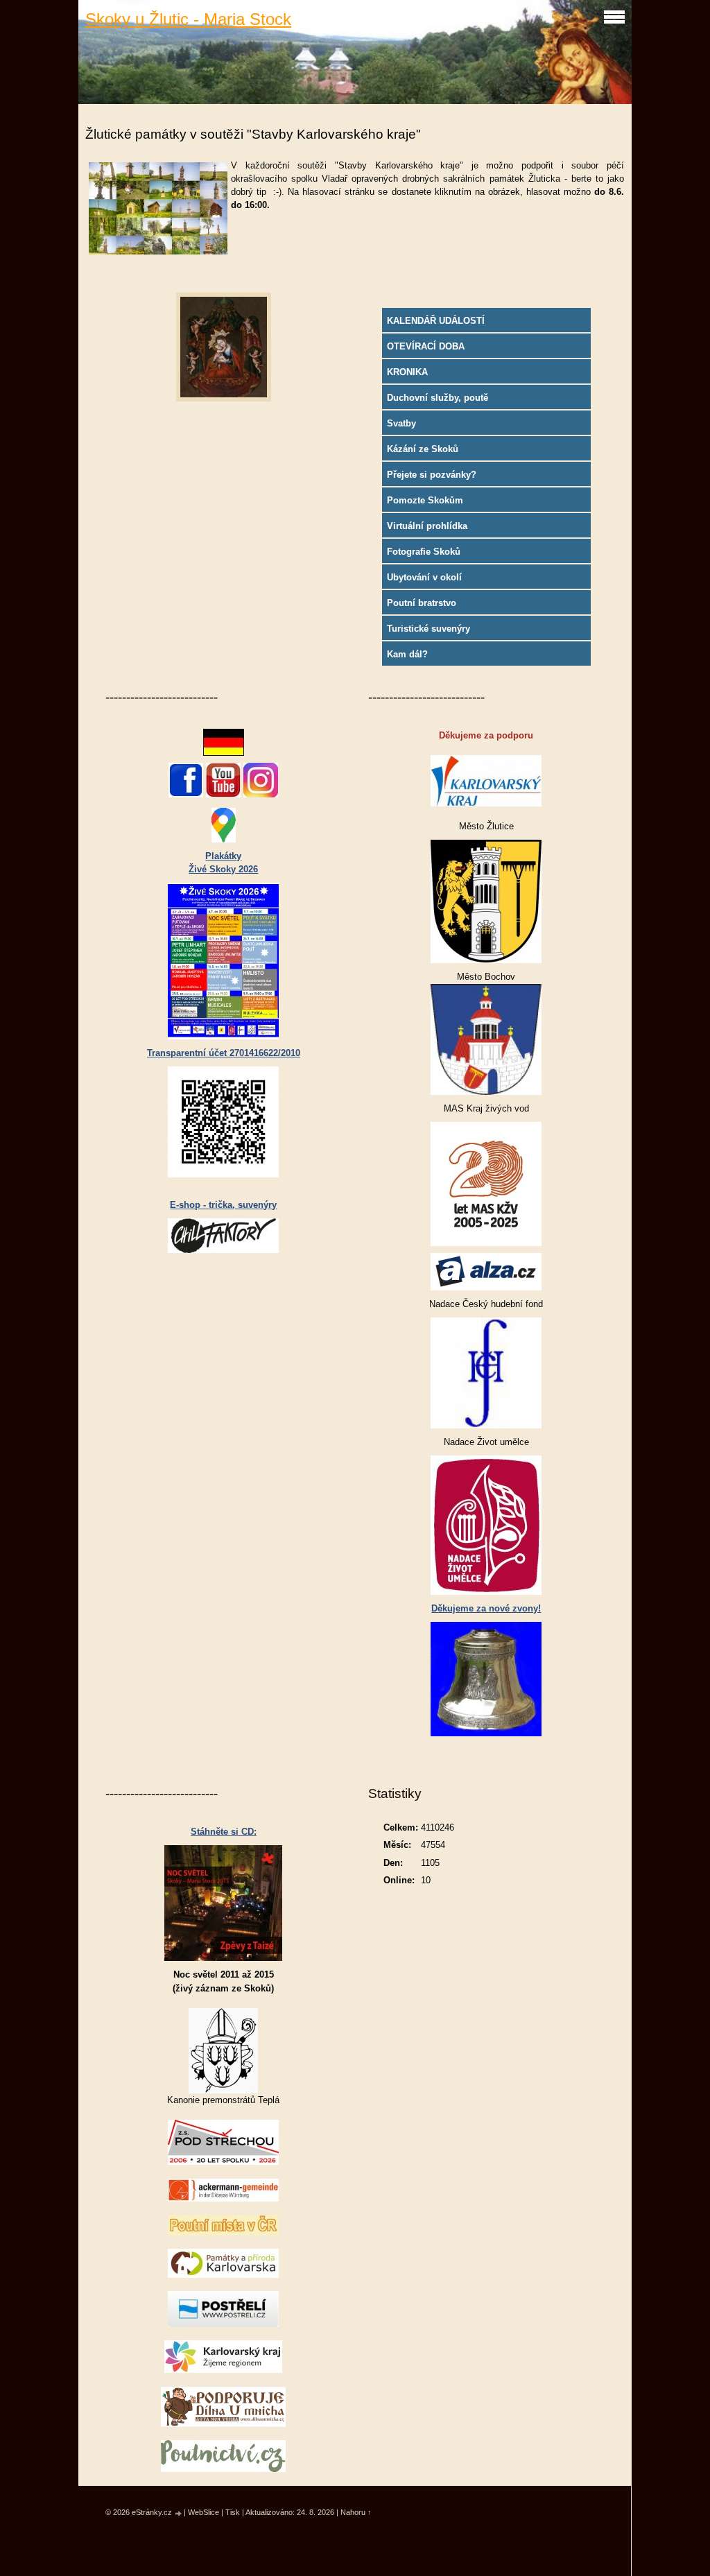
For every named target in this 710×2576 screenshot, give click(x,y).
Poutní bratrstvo (422, 603)
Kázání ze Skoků (423, 449)
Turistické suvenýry (428, 629)
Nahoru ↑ (356, 2512)
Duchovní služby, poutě (438, 398)
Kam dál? (407, 654)
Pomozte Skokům (425, 500)
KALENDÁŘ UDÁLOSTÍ (436, 321)
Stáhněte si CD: (224, 1832)
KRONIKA (407, 372)
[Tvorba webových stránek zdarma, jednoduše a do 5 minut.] (179, 2513)
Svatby (401, 423)
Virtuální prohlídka (427, 526)
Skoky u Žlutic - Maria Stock (188, 19)
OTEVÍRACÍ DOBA (426, 346)
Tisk (233, 2512)
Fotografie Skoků (424, 552)
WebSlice (204, 2512)
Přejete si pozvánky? (432, 475)
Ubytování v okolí (424, 577)
